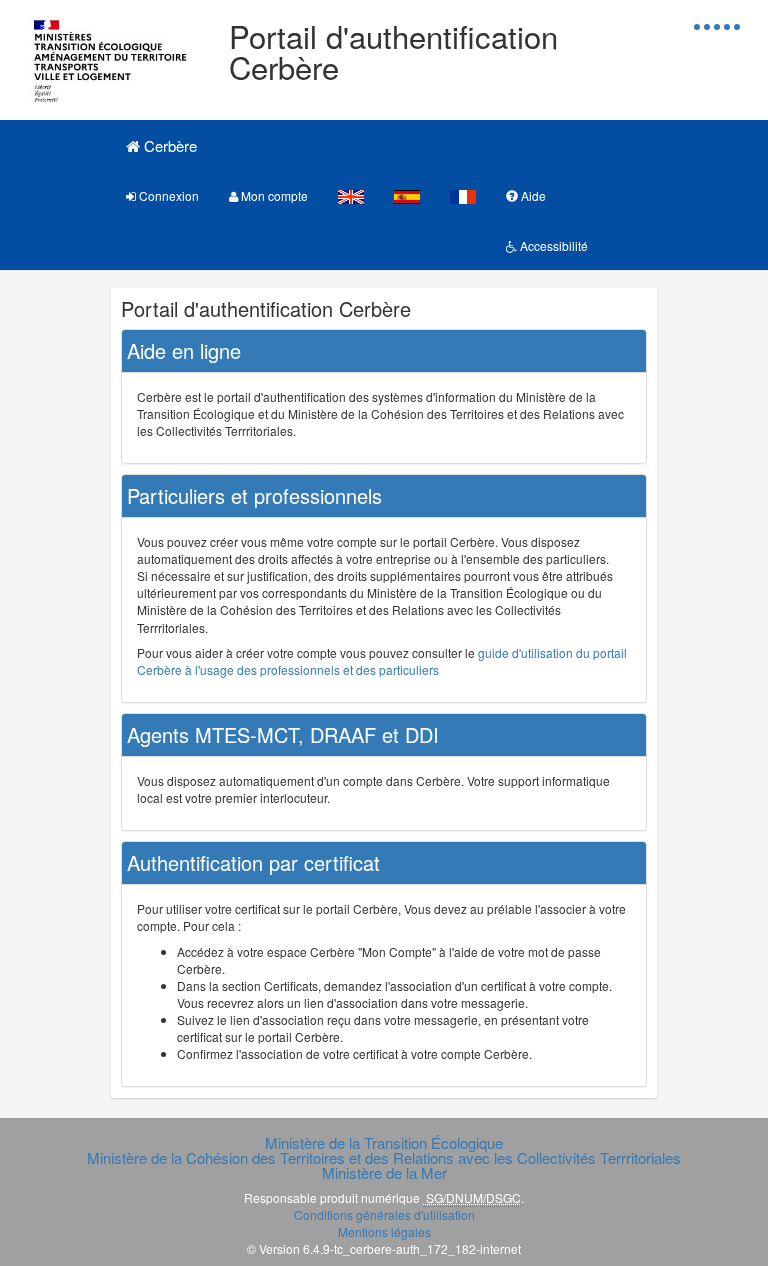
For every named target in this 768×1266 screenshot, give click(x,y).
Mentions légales (384, 1231)
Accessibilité (552, 245)
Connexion (167, 195)
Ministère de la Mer (384, 1172)
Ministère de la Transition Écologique (384, 1142)
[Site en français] (463, 195)
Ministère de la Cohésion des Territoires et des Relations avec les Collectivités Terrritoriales (384, 1157)
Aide (532, 195)
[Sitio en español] (407, 195)
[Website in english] (351, 195)
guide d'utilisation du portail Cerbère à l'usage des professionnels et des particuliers (382, 661)
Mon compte (273, 195)
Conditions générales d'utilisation (384, 1214)
